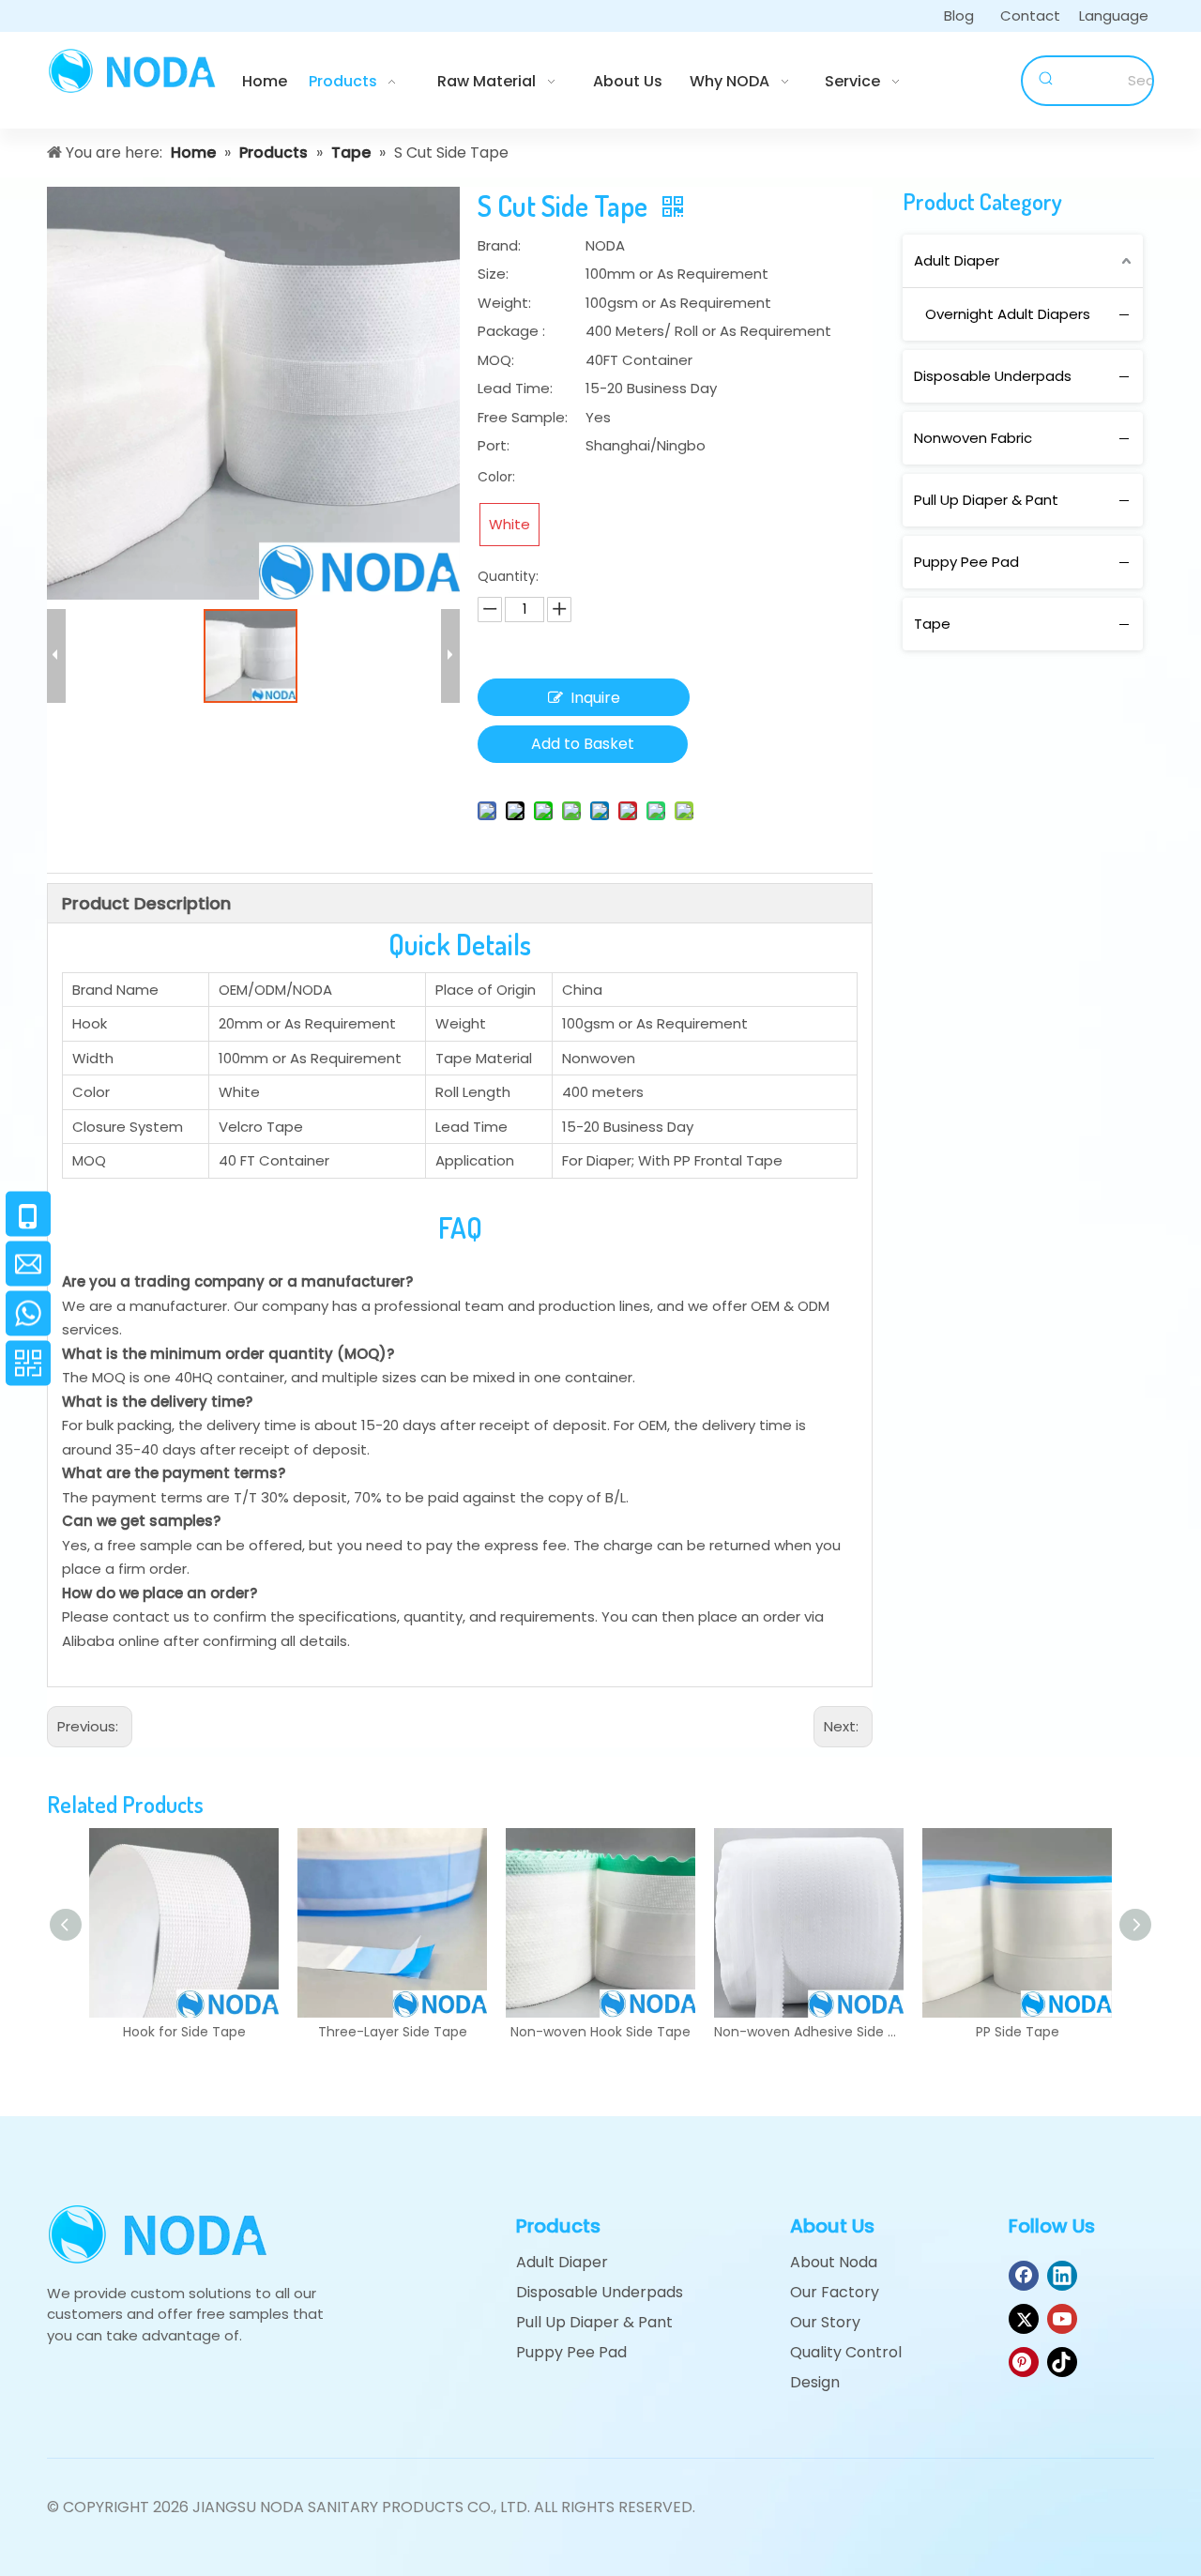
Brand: (499, 245)
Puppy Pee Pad (966, 562)
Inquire (595, 698)
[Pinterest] (1024, 2362)
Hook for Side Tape (184, 2032)
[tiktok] (1062, 2362)
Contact (1030, 15)
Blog (959, 15)
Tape (932, 624)
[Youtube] (1062, 2319)
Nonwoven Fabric (973, 438)
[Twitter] (1024, 2319)
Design (815, 2382)
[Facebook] (1024, 2276)
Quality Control (846, 2352)
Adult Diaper (957, 260)
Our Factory (835, 2292)
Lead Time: (515, 388)
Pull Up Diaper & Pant (986, 500)
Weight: (504, 303)
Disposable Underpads (993, 376)
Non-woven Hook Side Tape (600, 2032)
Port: (494, 445)
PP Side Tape (1018, 2032)
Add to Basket (583, 744)
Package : (511, 331)
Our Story (825, 2322)
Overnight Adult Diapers (1008, 314)
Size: (493, 274)
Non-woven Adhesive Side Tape (809, 2032)
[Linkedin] (1062, 2276)
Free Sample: (523, 417)
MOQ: (496, 360)
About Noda (834, 2262)
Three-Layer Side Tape (393, 2032)
